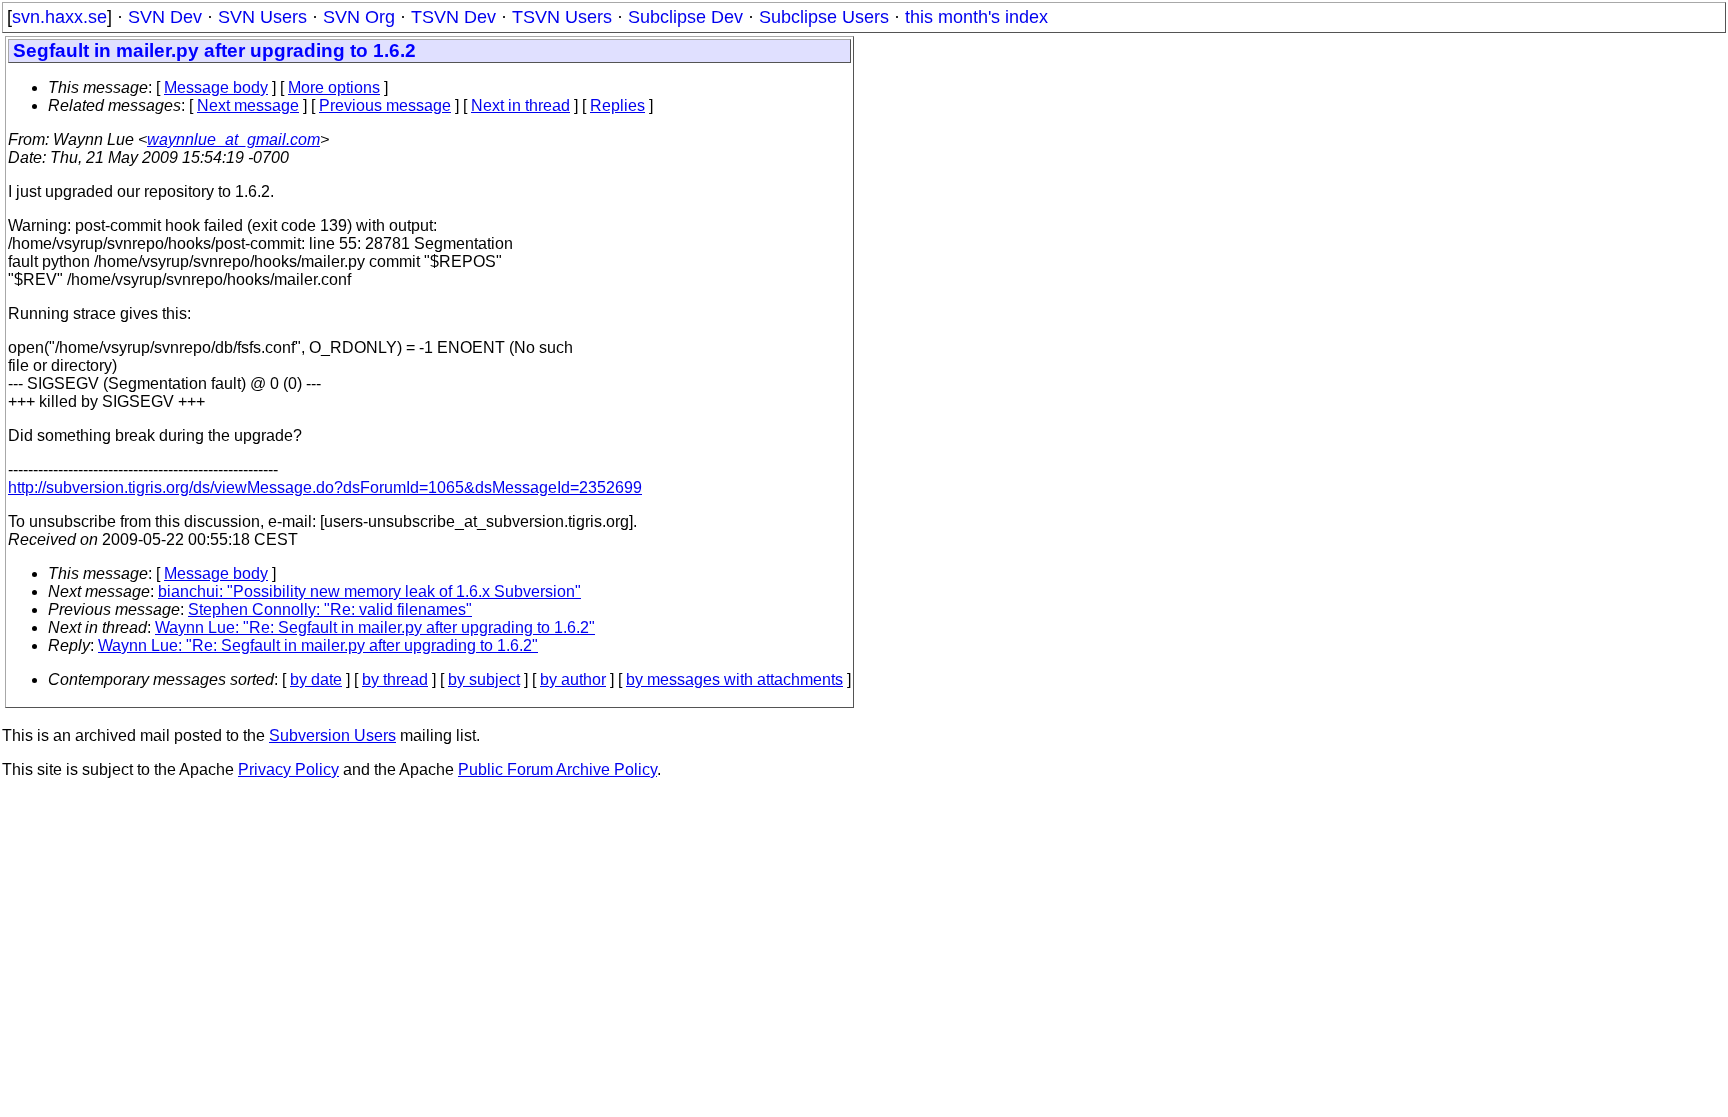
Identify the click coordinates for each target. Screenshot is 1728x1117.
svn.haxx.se (59, 17)
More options (334, 87)
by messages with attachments (734, 679)
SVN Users (262, 17)
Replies (617, 105)
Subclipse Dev (685, 17)
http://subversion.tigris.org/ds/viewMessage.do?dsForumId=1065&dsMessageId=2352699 (325, 487)
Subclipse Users (824, 17)
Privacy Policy (288, 769)
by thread (395, 679)
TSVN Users (562, 17)
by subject (484, 679)
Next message (248, 105)
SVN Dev (165, 17)
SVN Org (359, 17)
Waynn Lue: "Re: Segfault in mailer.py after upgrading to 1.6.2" (375, 627)
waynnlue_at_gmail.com (233, 139)
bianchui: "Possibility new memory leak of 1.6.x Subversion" (369, 591)
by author (573, 679)
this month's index (976, 17)
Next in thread (520, 105)
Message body (216, 87)
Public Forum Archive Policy (557, 769)
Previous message (385, 105)
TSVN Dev (453, 17)
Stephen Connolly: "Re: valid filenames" (330, 609)
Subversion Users (332, 735)
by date (316, 679)
